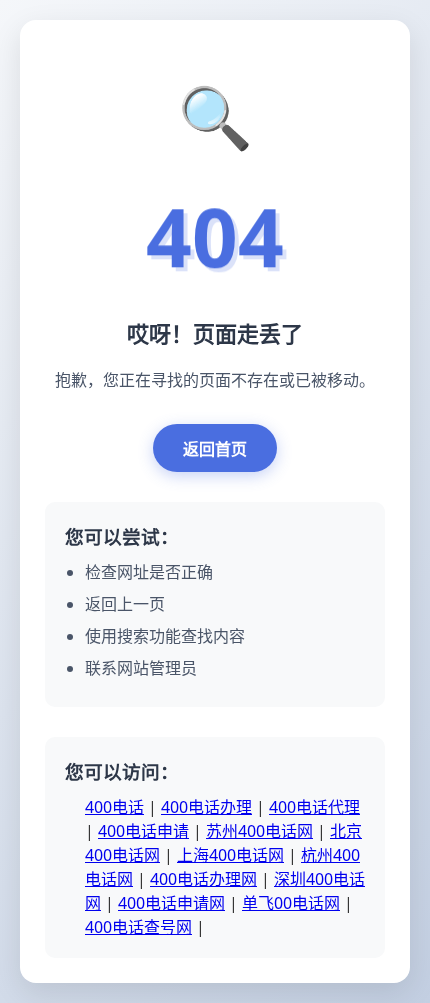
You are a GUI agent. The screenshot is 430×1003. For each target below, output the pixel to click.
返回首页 (215, 449)
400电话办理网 (203, 879)
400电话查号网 (138, 927)
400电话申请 (143, 831)
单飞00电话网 (291, 903)
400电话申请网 (171, 903)
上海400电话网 (230, 855)
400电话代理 (314, 807)
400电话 (114, 807)
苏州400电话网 (259, 831)
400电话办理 (206, 807)
